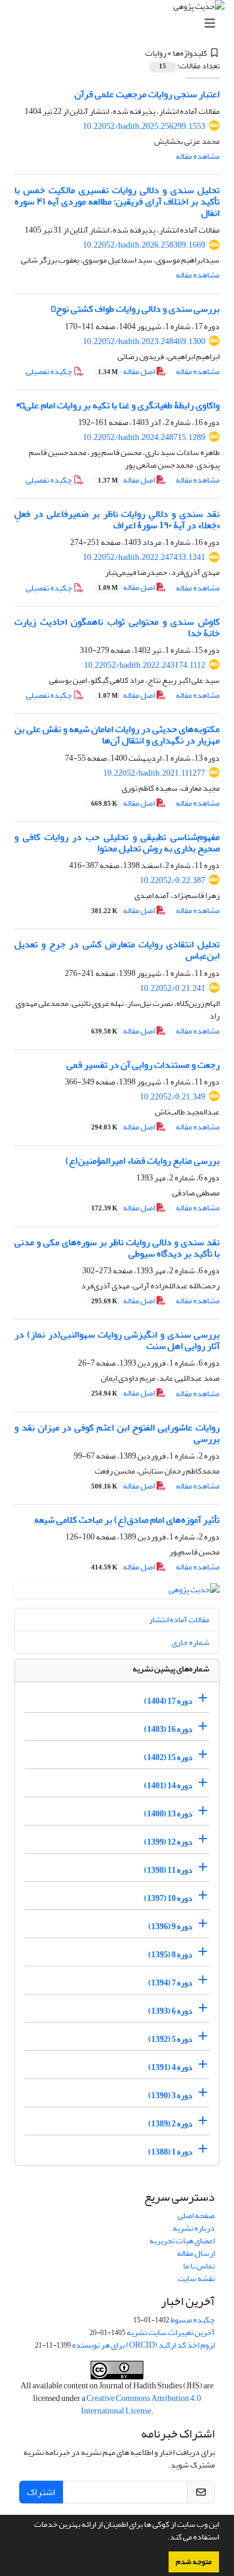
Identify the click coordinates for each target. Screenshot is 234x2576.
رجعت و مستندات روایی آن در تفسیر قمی (143, 1065)
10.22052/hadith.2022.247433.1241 (144, 557)
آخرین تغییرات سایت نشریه (171, 2332)
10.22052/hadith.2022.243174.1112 (145, 665)
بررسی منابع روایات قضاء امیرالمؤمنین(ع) (142, 1161)
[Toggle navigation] (121, 24)
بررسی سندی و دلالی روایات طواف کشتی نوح (135, 309)
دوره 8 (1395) (170, 1955)
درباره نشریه (194, 2228)
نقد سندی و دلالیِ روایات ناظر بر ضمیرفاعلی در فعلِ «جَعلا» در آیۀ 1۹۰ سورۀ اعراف (117, 519)
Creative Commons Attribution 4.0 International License (141, 2405)
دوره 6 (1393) (170, 2011)
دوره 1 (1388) (170, 2152)
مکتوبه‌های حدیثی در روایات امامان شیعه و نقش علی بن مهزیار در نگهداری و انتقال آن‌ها (117, 735)
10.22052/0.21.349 (172, 1097)
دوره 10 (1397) (168, 1898)
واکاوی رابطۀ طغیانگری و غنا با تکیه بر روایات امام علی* (118, 405)
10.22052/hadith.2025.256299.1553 (144, 126)
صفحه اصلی (196, 2215)
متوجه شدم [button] (194, 2562)
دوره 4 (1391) (170, 2067)
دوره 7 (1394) (170, 1983)
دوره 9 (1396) (170, 1926)
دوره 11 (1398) (168, 1870)
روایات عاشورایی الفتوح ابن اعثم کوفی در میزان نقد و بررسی (117, 1433)
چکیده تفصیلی (49, 371)
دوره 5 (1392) (170, 2039)
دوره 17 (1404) (168, 1701)
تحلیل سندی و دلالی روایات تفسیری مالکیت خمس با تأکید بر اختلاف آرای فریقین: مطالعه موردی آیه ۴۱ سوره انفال (117, 201)
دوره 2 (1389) (170, 2124)
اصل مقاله (127, 371)
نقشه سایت (196, 2278)
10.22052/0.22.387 (172, 880)
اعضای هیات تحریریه (182, 2241)
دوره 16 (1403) (168, 1729)
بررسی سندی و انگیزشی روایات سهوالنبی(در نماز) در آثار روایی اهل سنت (117, 1340)
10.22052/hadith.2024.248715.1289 (144, 437)
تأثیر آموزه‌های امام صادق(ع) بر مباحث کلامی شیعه (127, 1520)
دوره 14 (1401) (168, 1786)
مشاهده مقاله (198, 156)
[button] (164, 2538)
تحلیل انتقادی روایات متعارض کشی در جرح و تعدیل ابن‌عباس (117, 950)
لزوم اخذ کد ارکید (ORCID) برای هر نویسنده (143, 2345)
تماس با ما (199, 2266)
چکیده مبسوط (193, 2320)
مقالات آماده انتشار (179, 1620)
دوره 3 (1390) (170, 2096)
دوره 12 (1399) (168, 1842)
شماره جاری (190, 1642)
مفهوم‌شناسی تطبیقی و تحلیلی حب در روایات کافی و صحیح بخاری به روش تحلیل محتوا (117, 843)
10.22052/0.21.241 (172, 988)
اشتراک (41, 2492)
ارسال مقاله (196, 2253)
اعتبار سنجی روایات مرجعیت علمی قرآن (147, 94)
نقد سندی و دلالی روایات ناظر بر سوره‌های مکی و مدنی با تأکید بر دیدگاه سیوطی (117, 1248)
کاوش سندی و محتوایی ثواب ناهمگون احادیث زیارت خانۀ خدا (117, 627)
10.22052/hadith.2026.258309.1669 (144, 245)
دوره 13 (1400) (168, 1814)
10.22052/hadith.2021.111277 (154, 773)
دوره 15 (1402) (168, 1757)
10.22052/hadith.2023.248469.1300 (144, 341)
